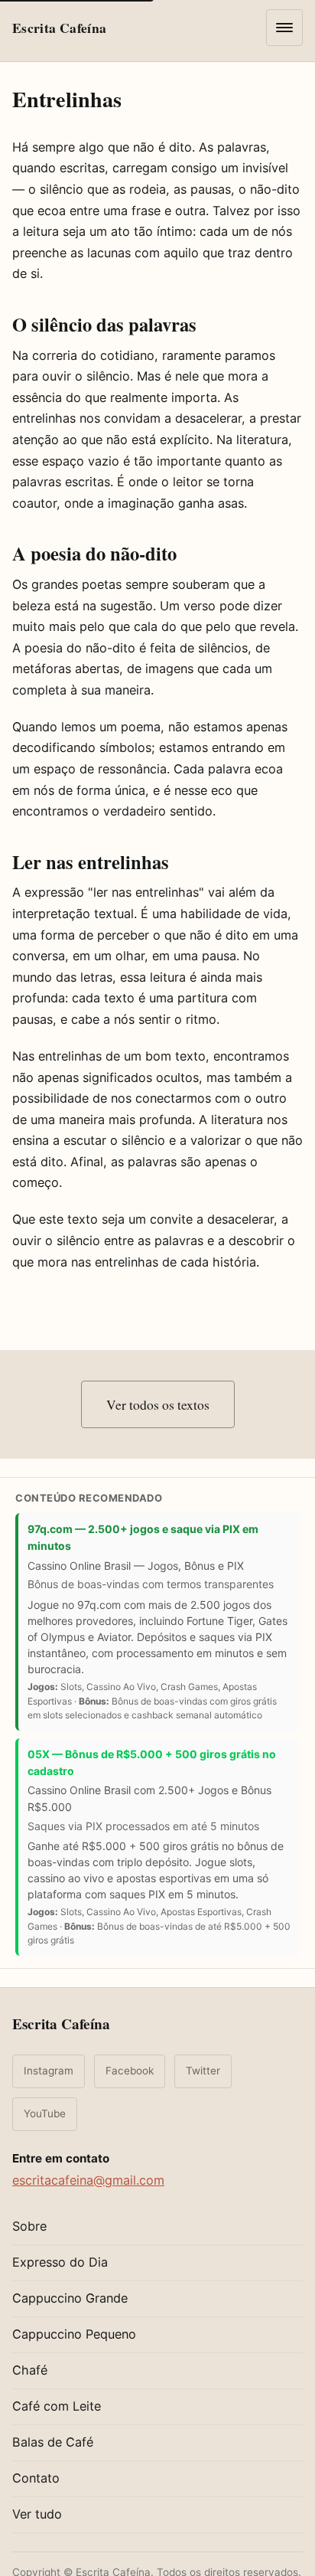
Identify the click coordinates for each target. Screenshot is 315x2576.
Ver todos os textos (158, 1404)
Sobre (29, 2226)
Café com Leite (57, 2406)
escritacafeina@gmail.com (88, 2180)
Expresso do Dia (60, 2262)
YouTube (45, 2113)
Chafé (30, 2370)
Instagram (49, 2071)
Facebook (130, 2071)
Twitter (203, 2071)
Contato (36, 2478)
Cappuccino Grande (70, 2298)
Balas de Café (53, 2442)
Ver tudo (37, 2514)
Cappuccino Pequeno (74, 2334)
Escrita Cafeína (61, 2024)
